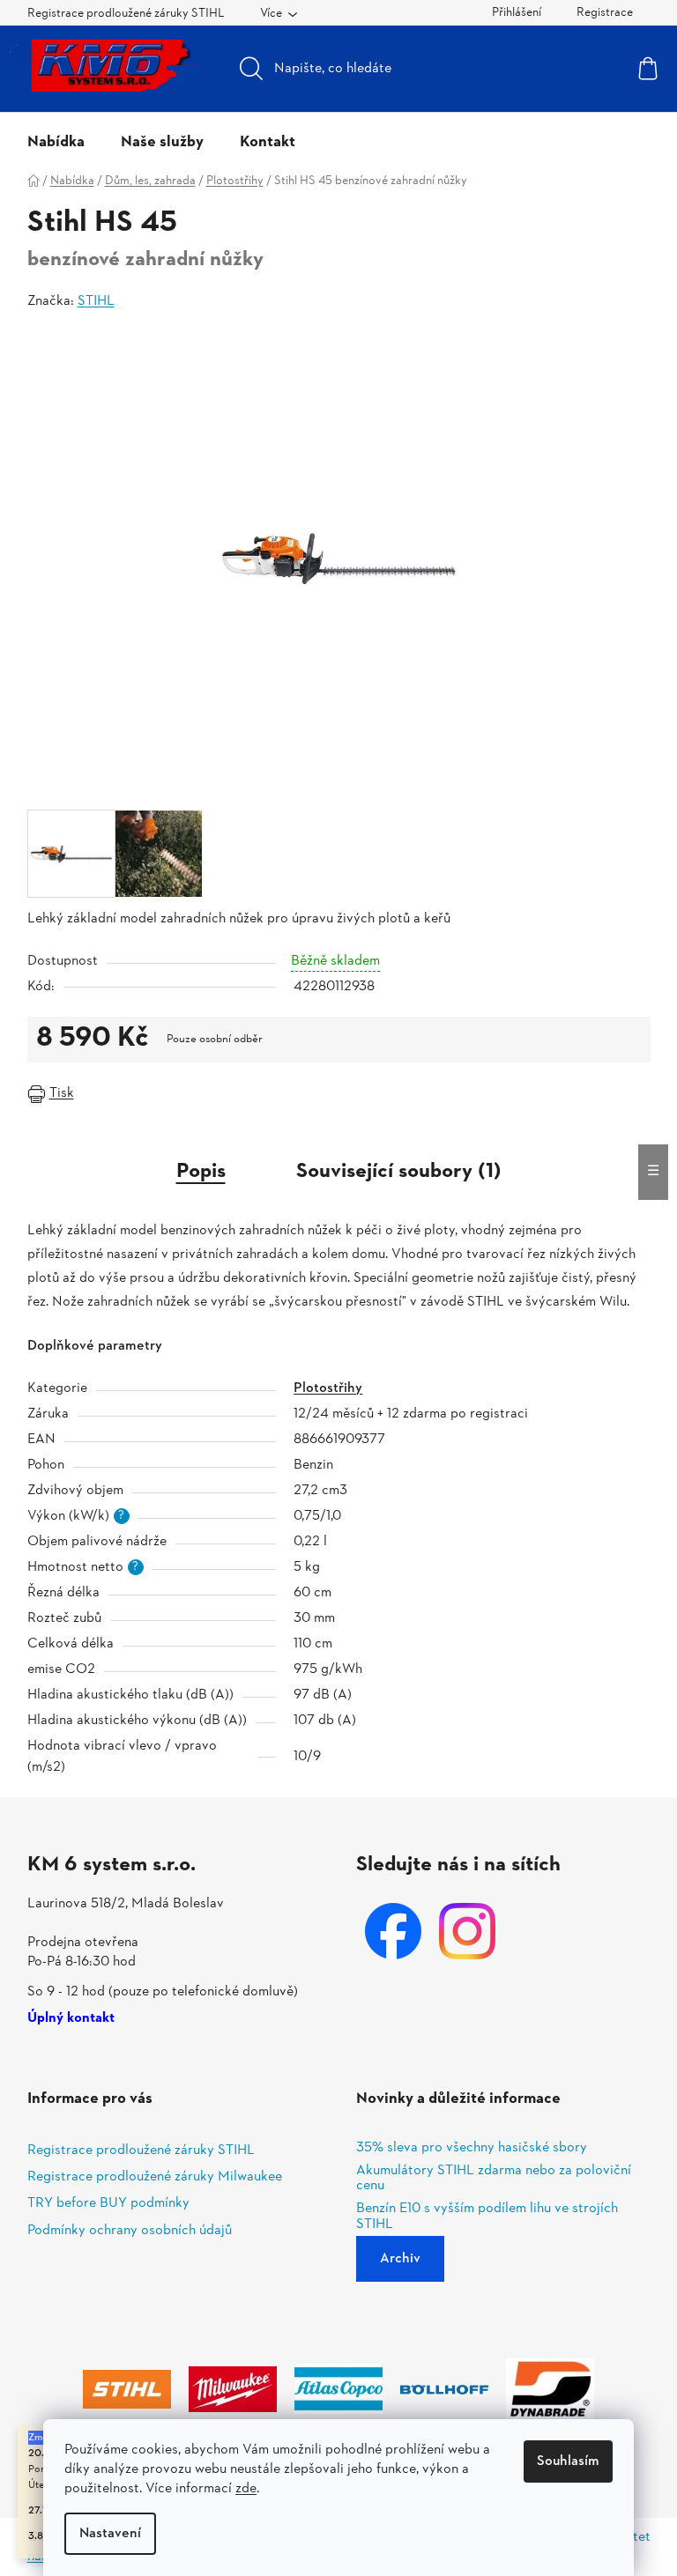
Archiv (400, 2259)
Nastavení (110, 2534)
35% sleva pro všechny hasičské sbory (472, 2149)
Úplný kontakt (71, 2019)
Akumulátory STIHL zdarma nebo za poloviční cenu (494, 2179)
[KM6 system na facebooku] (393, 1931)
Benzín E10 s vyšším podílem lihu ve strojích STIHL (487, 2217)
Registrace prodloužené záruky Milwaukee (155, 2177)
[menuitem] (56, 143)
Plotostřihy (328, 1388)
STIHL (96, 301)
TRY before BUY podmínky (108, 2203)
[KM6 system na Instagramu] (467, 1931)
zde (246, 2489)
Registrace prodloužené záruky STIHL (126, 14)
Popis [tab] (201, 1172)
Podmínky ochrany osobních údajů (130, 2231)
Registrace (605, 13)
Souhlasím (568, 2461)
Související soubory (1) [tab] (399, 1172)
